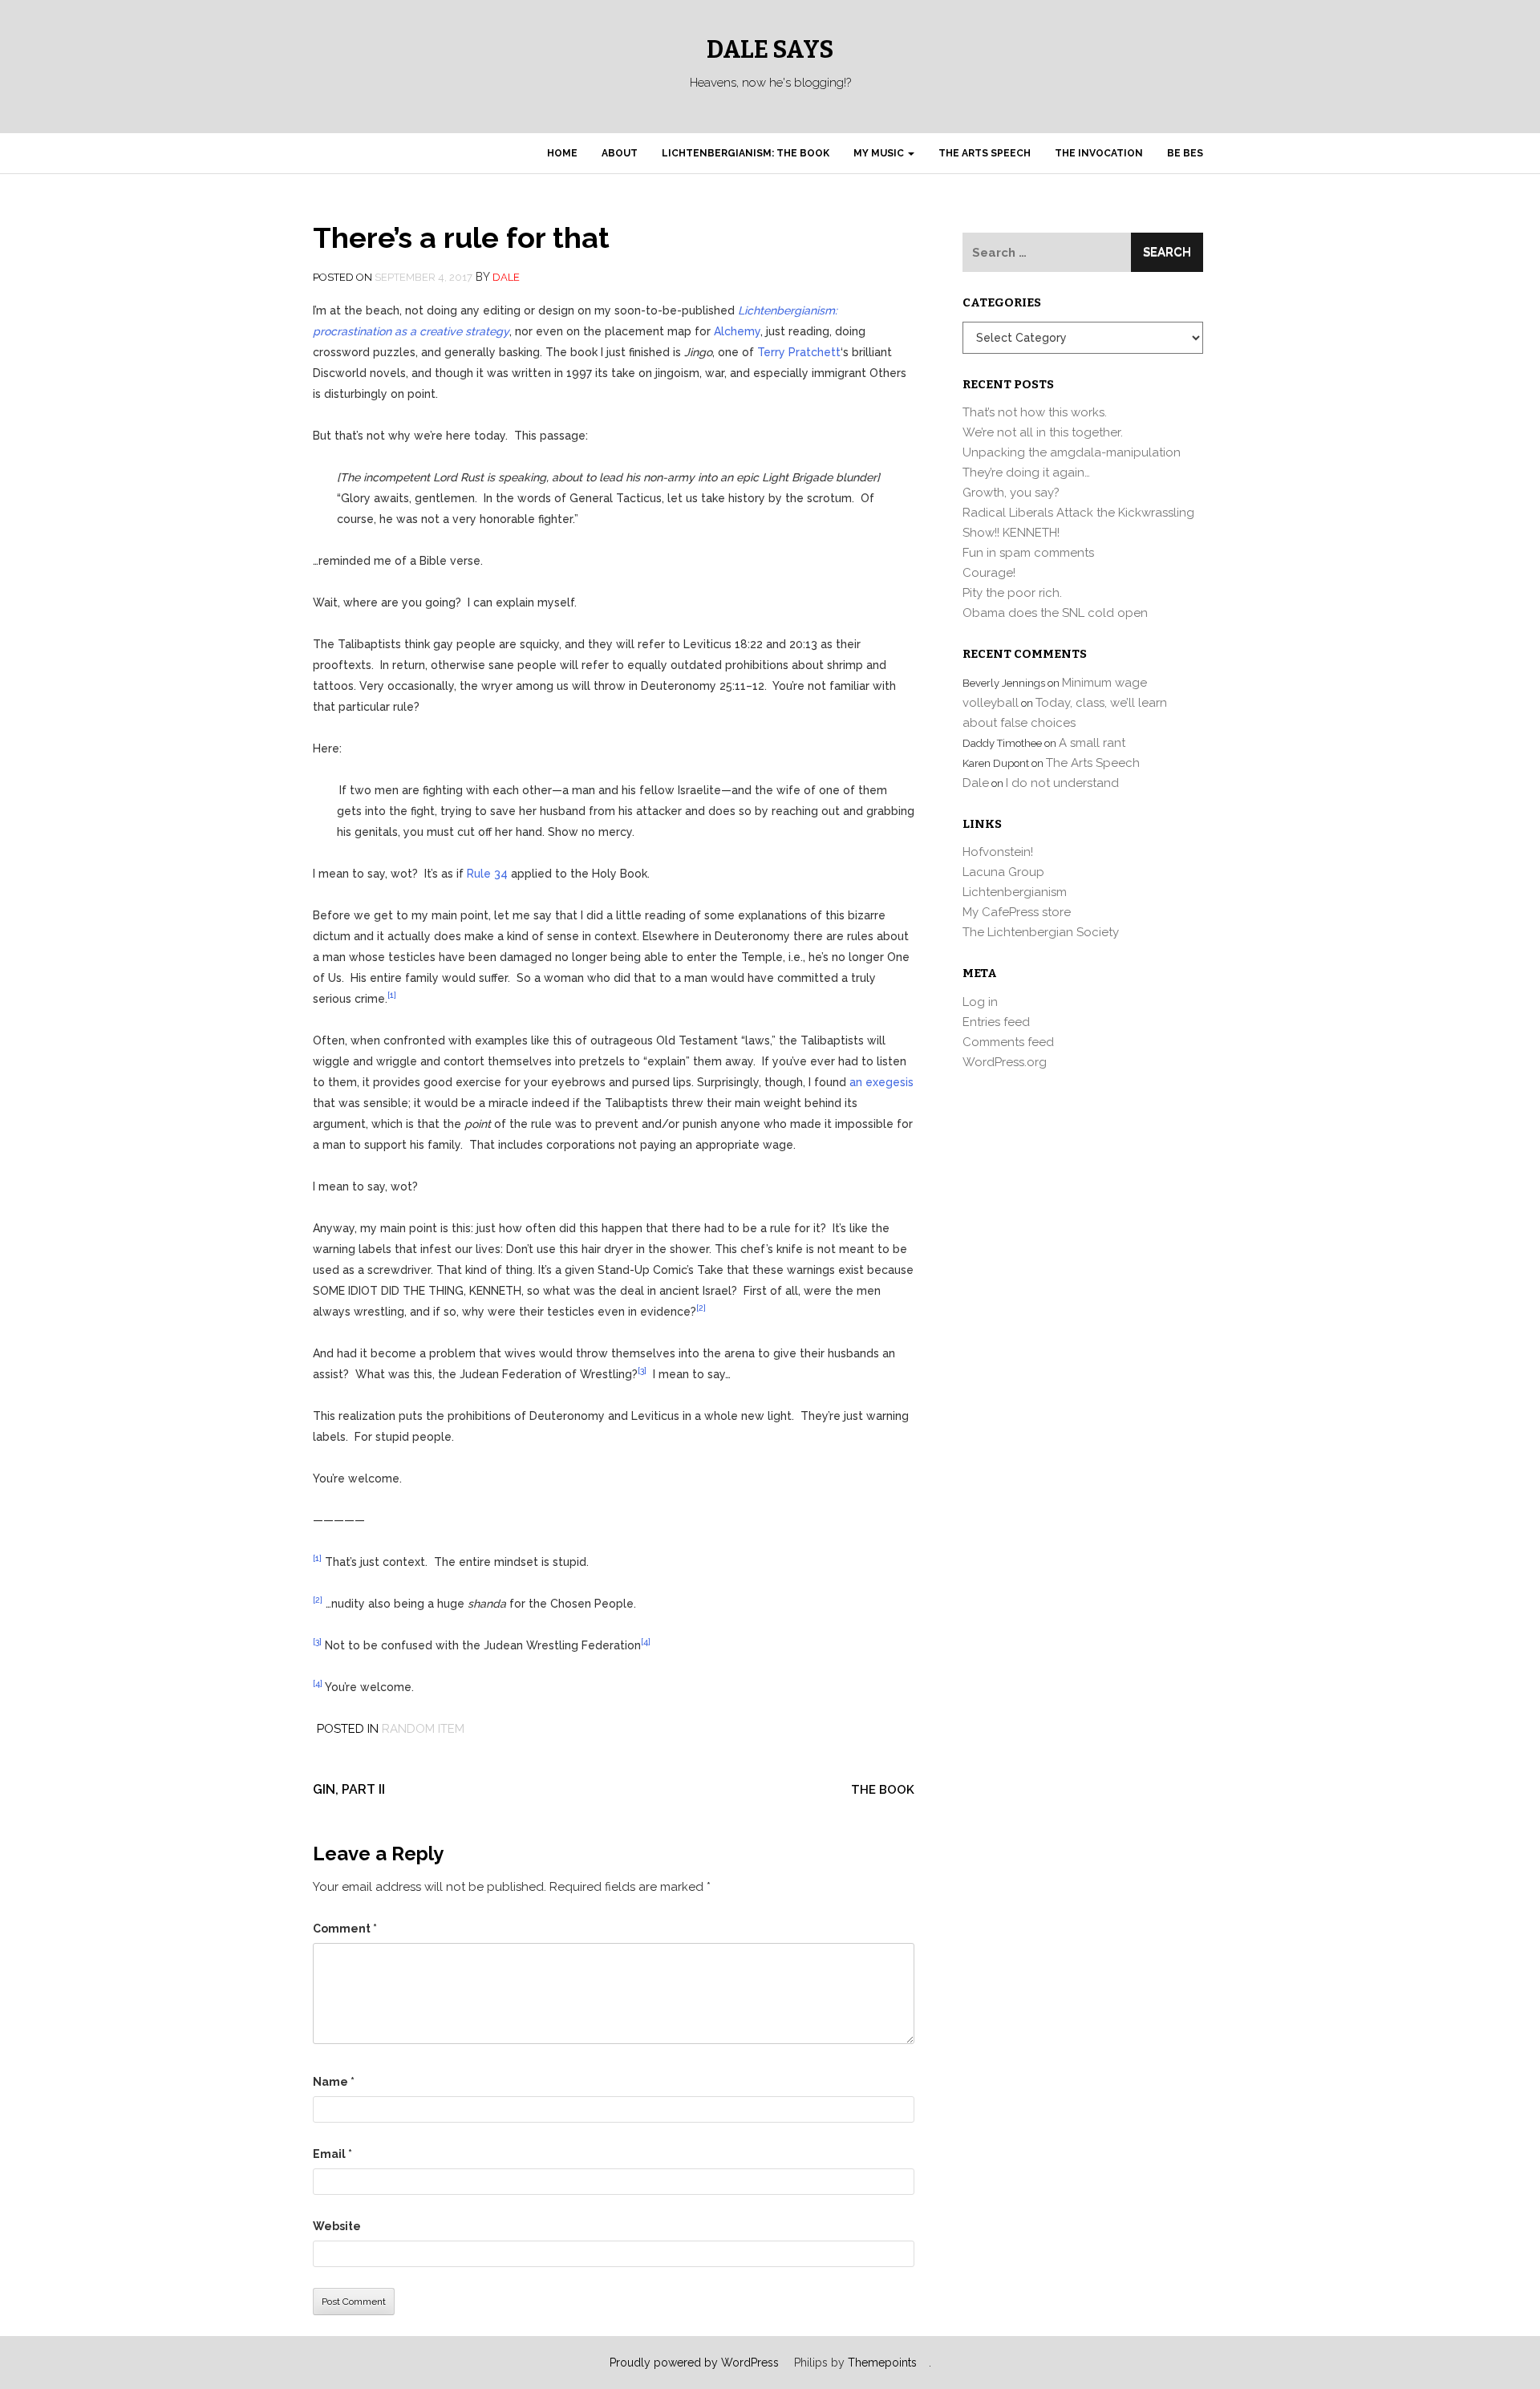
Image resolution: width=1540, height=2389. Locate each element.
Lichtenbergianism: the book (746, 153)
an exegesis (881, 1082)
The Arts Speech (985, 153)
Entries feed (996, 1022)
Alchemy (737, 331)
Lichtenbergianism (1015, 892)
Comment (345, 1929)
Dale (506, 277)
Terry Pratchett (799, 352)
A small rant (1092, 743)
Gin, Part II (349, 1789)
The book (883, 1790)
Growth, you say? (1011, 493)
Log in (980, 1002)
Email (332, 2154)
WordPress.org (1005, 1062)
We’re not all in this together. (1043, 432)
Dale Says (770, 50)
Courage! (989, 573)
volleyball (991, 703)
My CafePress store (1017, 912)
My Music (880, 153)
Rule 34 (487, 874)
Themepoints (882, 2363)
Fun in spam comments (1028, 553)
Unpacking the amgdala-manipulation (1072, 452)
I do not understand (1062, 783)
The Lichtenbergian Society (1041, 932)
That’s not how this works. (1035, 412)
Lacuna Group (1003, 872)
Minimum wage (1104, 683)
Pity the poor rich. (1012, 593)
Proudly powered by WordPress (694, 2363)
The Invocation (1099, 153)
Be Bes (1185, 153)
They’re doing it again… (1026, 473)
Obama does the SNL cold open (1055, 613)
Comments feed (1008, 1042)
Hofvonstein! (998, 852)
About (620, 153)
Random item (423, 1729)
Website (337, 2226)
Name (334, 2082)
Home (562, 153)
